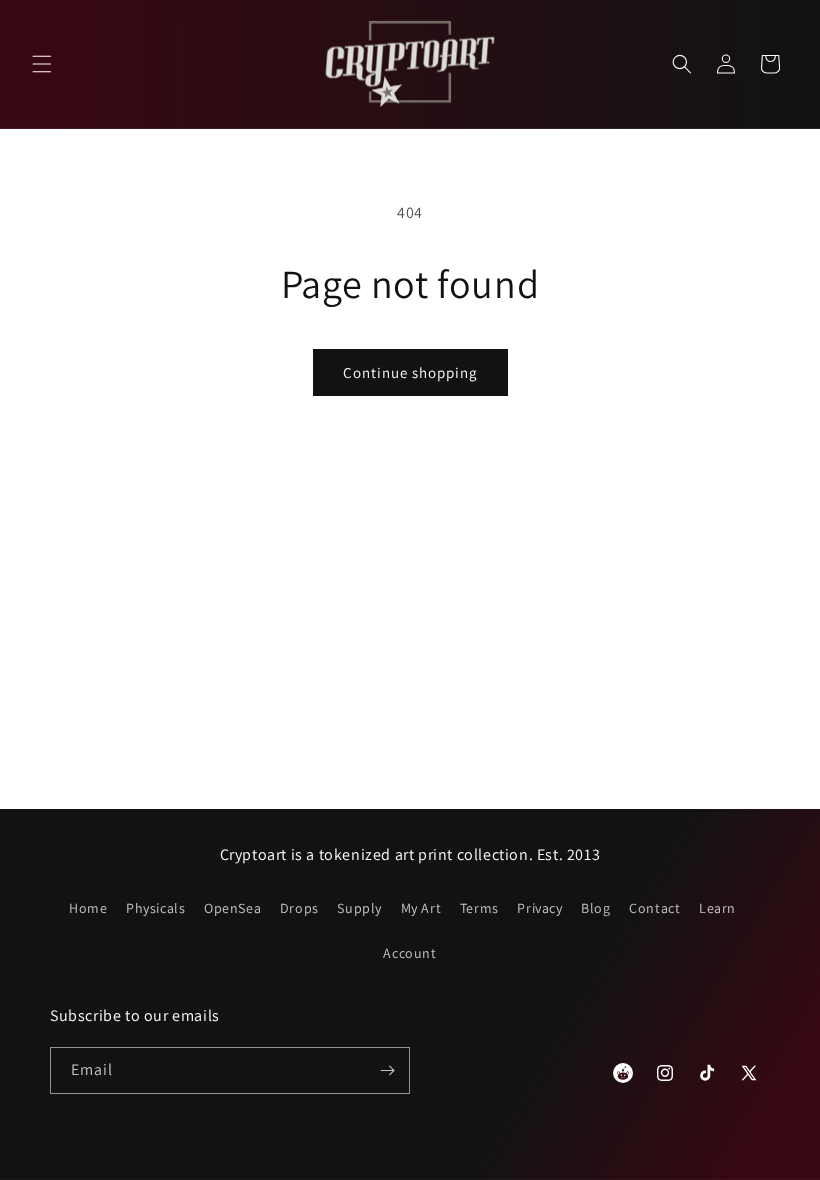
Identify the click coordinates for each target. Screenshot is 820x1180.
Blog (595, 908)
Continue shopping (410, 372)
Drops (299, 908)
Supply (359, 908)
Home (88, 908)
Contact (654, 908)
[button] (42, 64)
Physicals (155, 908)
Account (409, 953)
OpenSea (232, 908)
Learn (717, 908)
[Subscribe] (387, 1070)
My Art (421, 908)
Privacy (539, 908)
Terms (479, 908)
